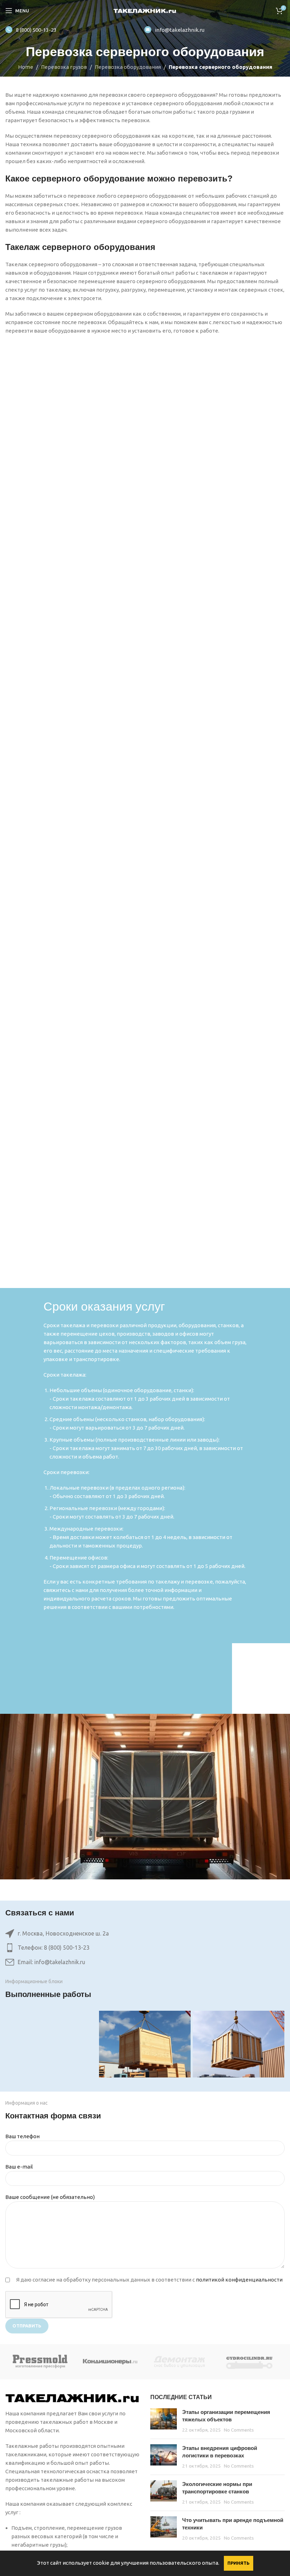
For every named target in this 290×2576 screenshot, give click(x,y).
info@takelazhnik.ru (180, 30)
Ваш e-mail (19, 2167)
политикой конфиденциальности (239, 2280)
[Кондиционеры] (110, 2362)
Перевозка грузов (64, 67)
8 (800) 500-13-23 (36, 30)
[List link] (145, 1948)
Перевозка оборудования (128, 67)
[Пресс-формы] (40, 2362)
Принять (239, 2563)
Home (26, 67)
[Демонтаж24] (180, 2362)
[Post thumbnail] (164, 2421)
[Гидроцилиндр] (250, 2362)
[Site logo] (145, 10)
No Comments (239, 2430)
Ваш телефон (22, 2136)
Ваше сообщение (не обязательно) (50, 2197)
